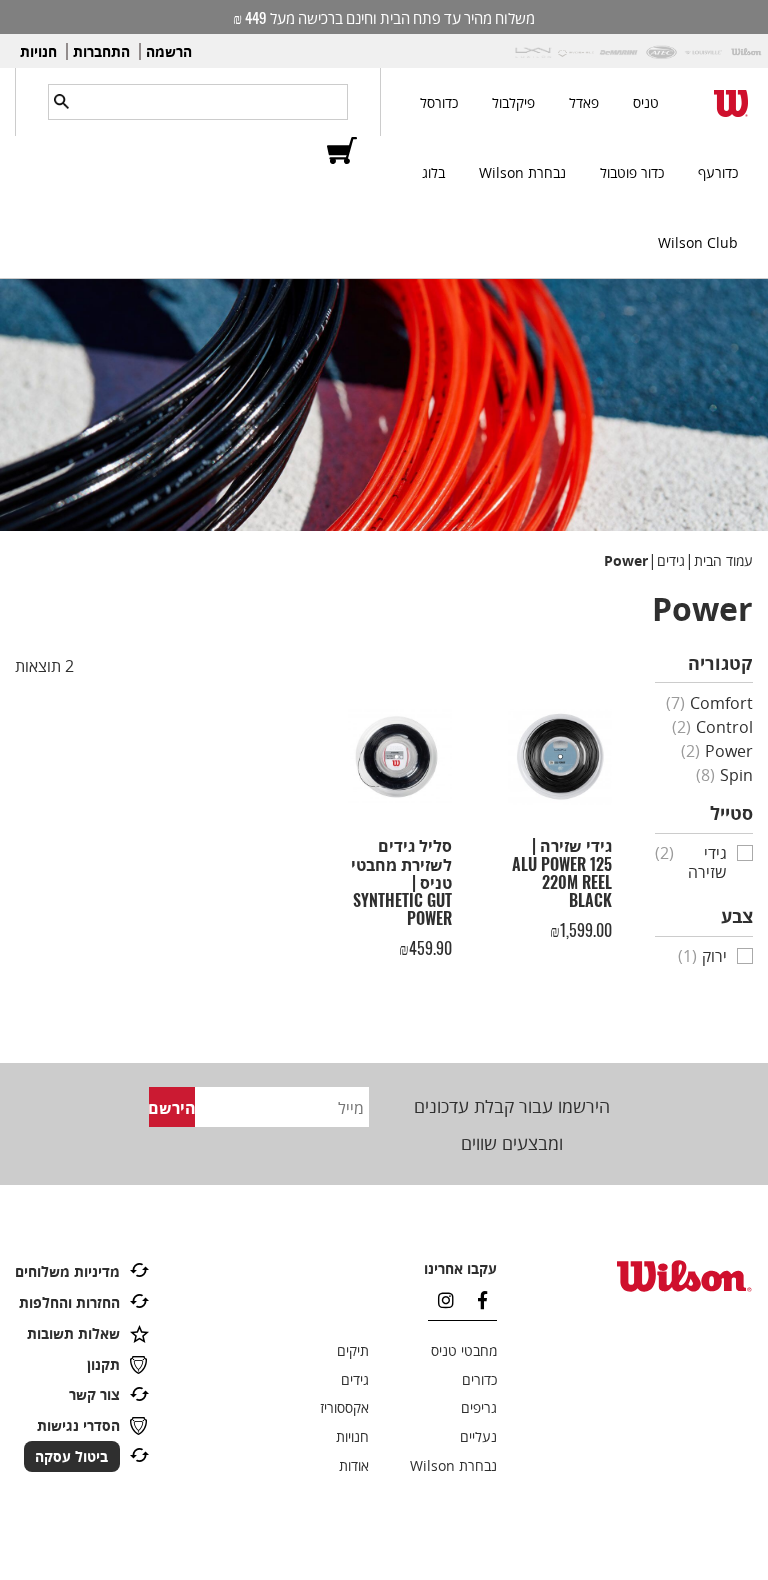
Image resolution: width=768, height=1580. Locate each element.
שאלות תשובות (73, 1333)
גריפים (479, 1407)
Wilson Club (698, 242)
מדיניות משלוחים (67, 1271)
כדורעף (718, 172)
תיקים (353, 1350)
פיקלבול (513, 102)
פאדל (584, 102)
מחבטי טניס (464, 1350)
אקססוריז (344, 1407)
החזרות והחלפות (69, 1302)
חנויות (38, 51)
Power (717, 751)
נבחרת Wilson (522, 172)
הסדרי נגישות (78, 1425)
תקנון (103, 1364)
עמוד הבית (723, 560)
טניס (646, 102)
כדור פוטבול (632, 172)
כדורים (479, 1379)
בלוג (433, 172)
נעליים (478, 1436)
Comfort (709, 703)
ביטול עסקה (71, 1456)
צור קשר (94, 1394)
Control (712, 727)
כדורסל (439, 102)
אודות (354, 1465)
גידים (671, 560)
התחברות (101, 51)
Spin (724, 775)
